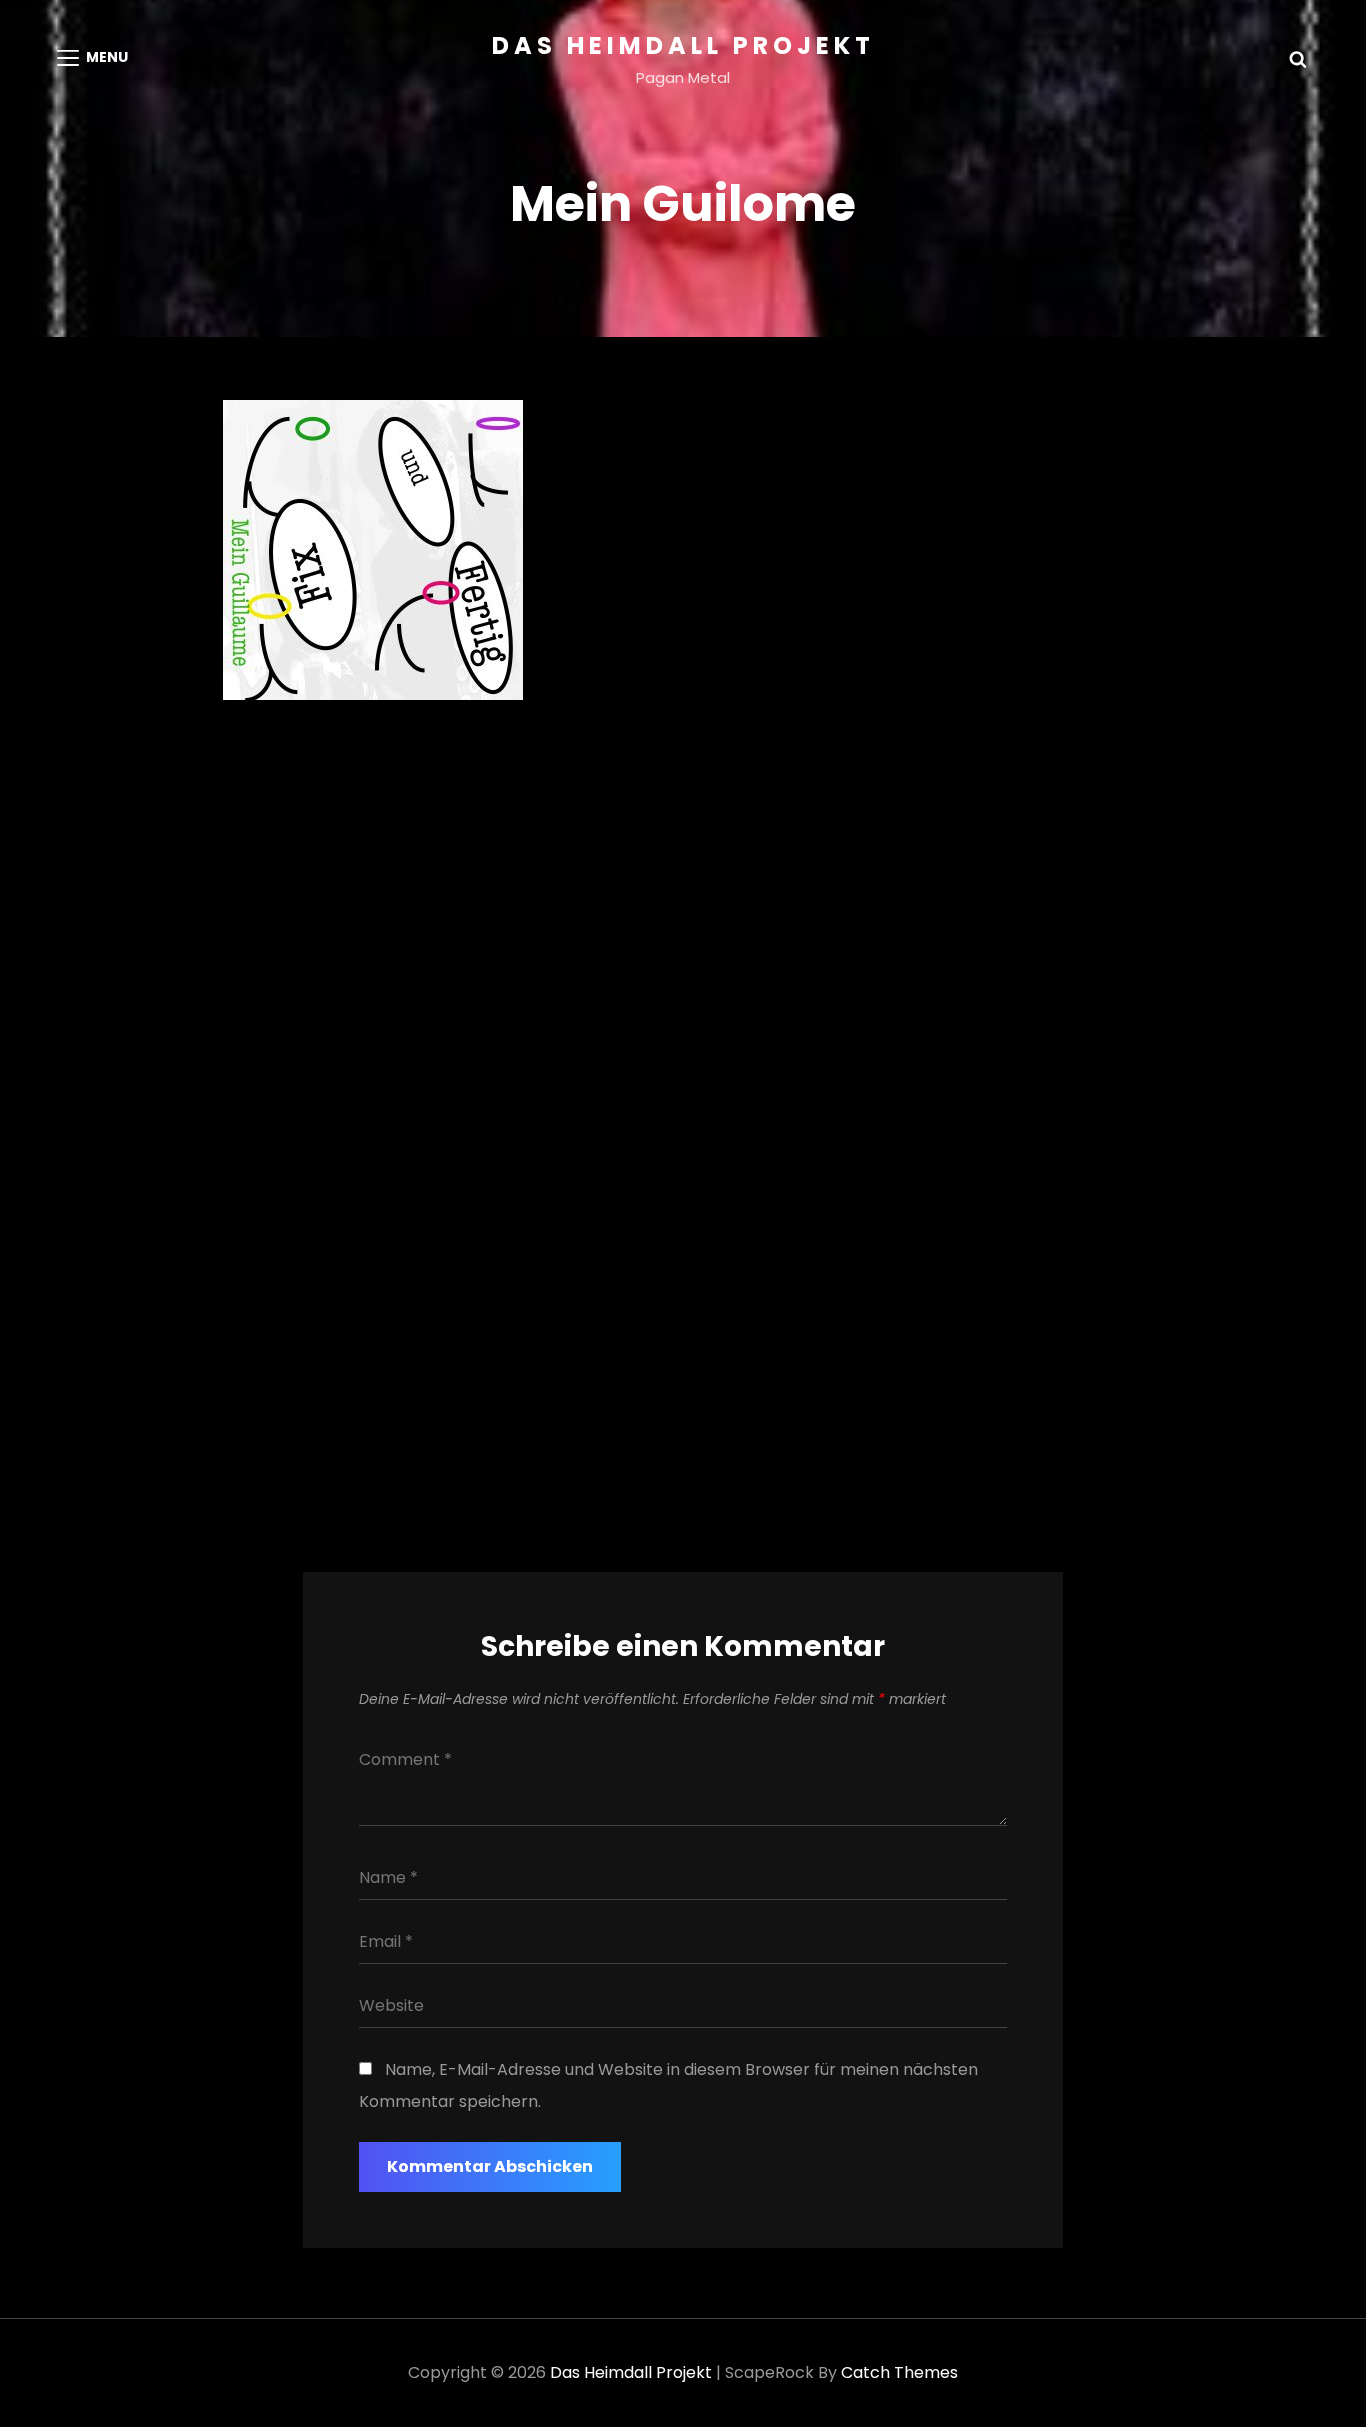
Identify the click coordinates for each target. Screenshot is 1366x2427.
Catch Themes (899, 2372)
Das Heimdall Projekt (683, 45)
